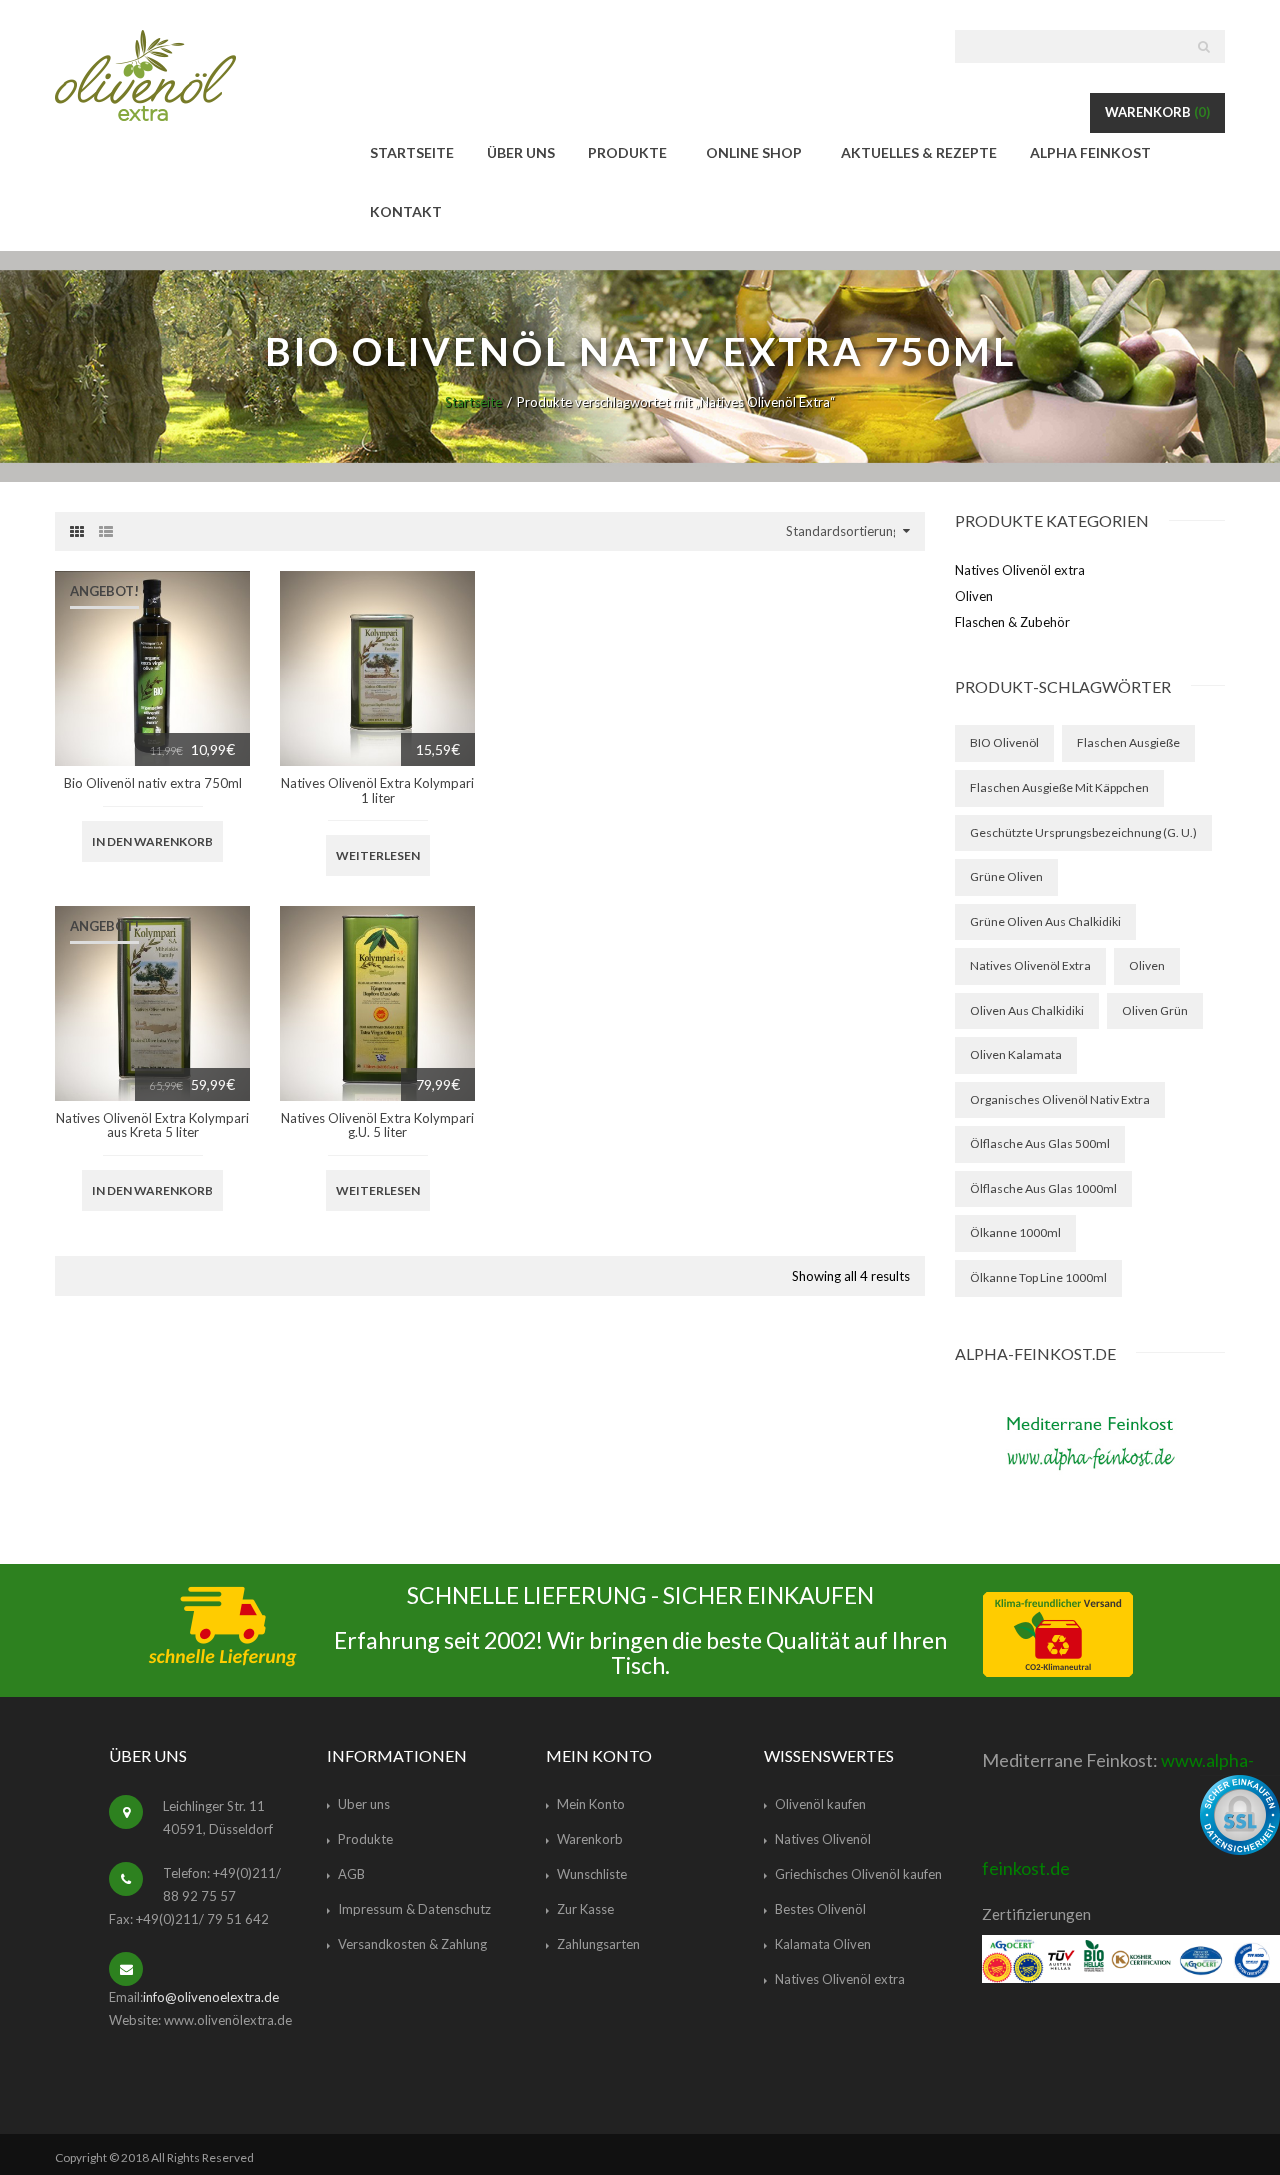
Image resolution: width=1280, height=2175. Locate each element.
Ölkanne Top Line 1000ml (1038, 1277)
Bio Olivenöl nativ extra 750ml (153, 783)
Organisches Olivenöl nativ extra (1060, 1099)
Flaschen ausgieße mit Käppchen (1059, 787)
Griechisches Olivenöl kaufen (858, 1874)
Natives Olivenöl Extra (1030, 965)
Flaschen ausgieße (1128, 742)
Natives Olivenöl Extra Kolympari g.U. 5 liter (377, 1125)
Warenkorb (1157, 112)
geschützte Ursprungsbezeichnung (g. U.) (1083, 832)
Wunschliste (592, 1874)
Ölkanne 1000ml (1015, 1232)
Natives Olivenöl (823, 1839)
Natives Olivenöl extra (1020, 570)
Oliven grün (1155, 1010)
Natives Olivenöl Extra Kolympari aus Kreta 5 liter (152, 1125)
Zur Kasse (585, 1909)
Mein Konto (591, 1804)
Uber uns (364, 1804)
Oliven (974, 596)
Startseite (473, 402)
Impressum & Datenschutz (414, 1909)
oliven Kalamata (1016, 1054)
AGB (351, 1874)
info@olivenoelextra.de (211, 1997)
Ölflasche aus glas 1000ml (1043, 1188)
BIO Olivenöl (1004, 742)
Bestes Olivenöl (820, 1909)
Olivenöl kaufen (820, 1804)
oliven (1147, 965)
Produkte (365, 1839)
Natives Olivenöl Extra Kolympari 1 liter (377, 790)
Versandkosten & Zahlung (412, 1944)
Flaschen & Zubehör (1012, 622)
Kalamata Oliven (823, 1944)
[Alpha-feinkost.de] (1090, 1439)
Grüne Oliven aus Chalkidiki (1045, 921)
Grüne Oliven (1006, 876)
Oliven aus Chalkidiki (1027, 1010)
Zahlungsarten (598, 1944)
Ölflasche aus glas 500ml (1040, 1143)
